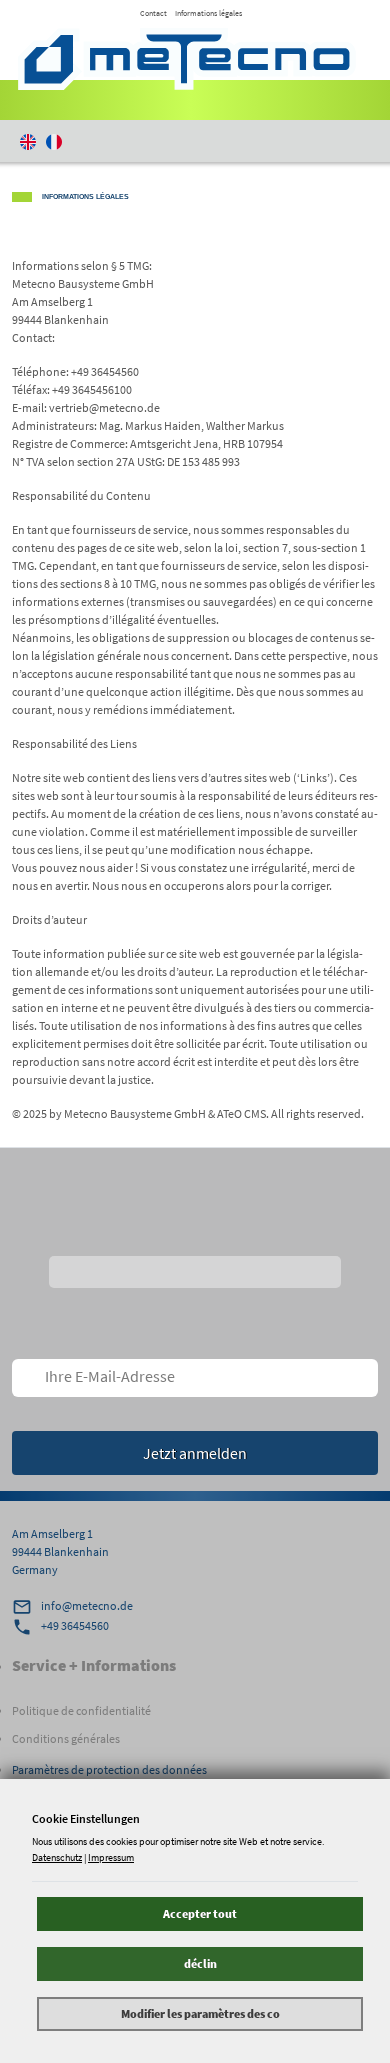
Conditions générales (66, 1738)
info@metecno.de (87, 1605)
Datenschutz (57, 1857)
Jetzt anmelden (195, 1453)
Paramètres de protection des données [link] (109, 1769)
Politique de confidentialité (81, 1710)
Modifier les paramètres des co (200, 2013)
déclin (200, 1963)
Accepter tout (200, 1913)
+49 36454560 (75, 1625)
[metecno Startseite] (187, 59)
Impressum (111, 1857)
